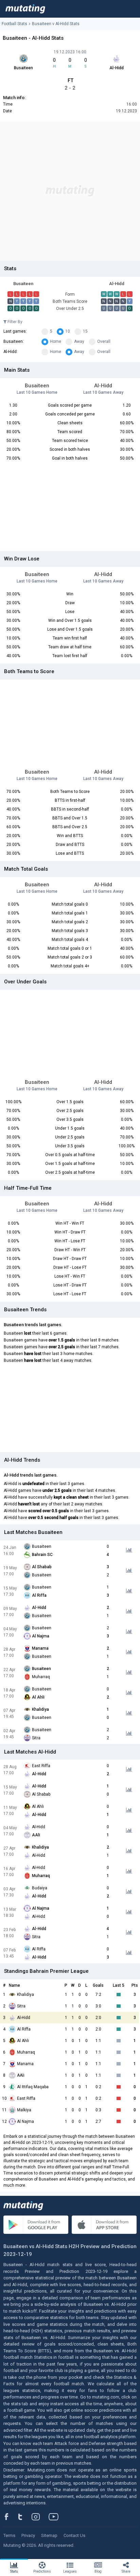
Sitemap (49, 2535)
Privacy (28, 2535)
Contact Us (74, 2535)
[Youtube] (56, 2517)
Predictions (42, 2571)
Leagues (70, 2571)
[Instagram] (41, 2517)
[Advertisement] (70, 191)
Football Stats (14, 24)
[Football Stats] (25, 9)
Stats (14, 2571)
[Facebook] (10, 2517)
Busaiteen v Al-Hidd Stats (56, 24)
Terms (9, 2535)
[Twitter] (25, 2517)
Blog (98, 2571)
